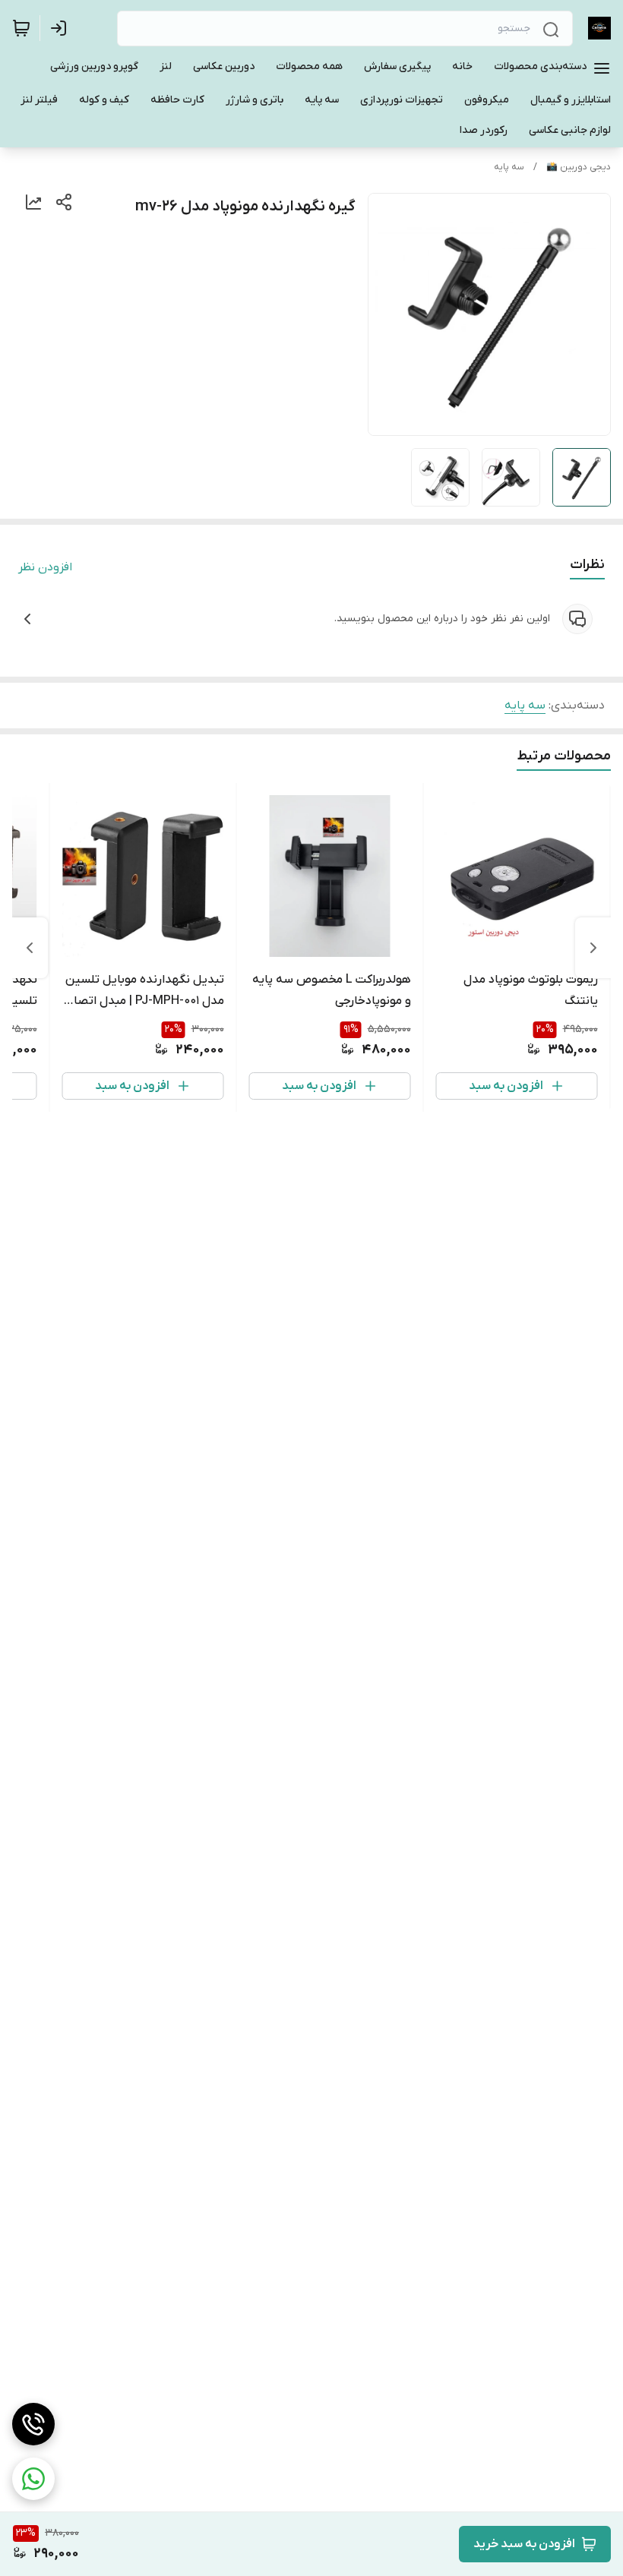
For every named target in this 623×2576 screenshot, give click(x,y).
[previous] (593, 948)
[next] (30, 948)
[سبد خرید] (21, 28)
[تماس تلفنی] (33, 2424)
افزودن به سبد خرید (524, 2544)
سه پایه (509, 167)
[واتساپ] (33, 2479)
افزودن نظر (45, 567)
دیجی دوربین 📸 (579, 167)
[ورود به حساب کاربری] (62, 28)
